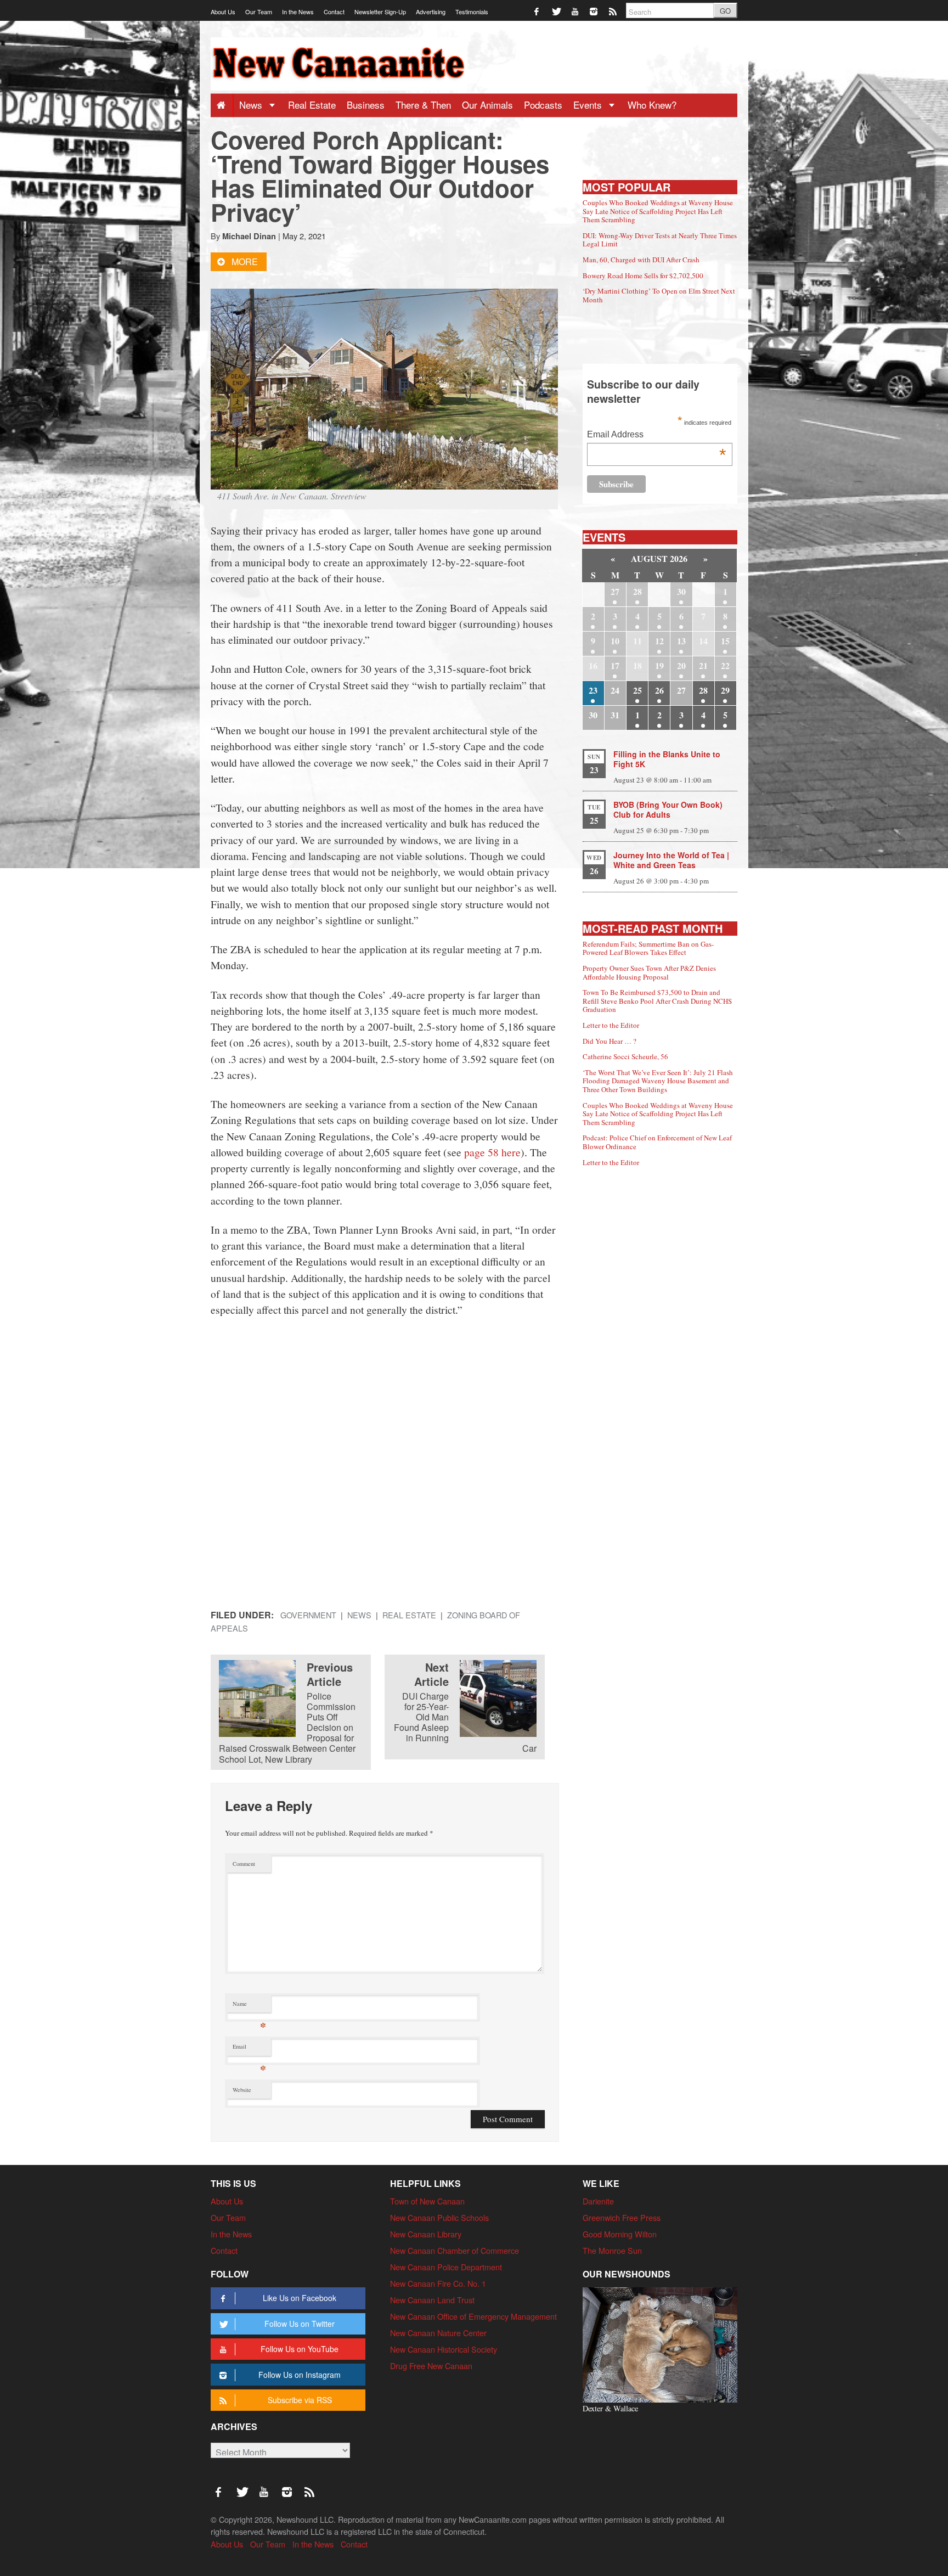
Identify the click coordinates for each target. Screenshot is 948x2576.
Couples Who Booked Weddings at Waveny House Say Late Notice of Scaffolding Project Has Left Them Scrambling (658, 211)
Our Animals (487, 105)
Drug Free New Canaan (431, 2366)
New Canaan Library (426, 2234)
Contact (334, 12)
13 (681, 641)
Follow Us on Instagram (300, 2375)
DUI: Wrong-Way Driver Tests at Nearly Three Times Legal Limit (660, 240)
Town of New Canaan (427, 2201)
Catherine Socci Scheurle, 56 (625, 1056)
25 (637, 690)
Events (589, 105)
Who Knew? (652, 105)
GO (725, 11)
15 (725, 641)
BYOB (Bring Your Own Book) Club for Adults (668, 809)
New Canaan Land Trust (432, 2300)
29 (725, 690)
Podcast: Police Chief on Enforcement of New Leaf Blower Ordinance (657, 1142)
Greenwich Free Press (622, 2217)
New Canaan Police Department (446, 2267)
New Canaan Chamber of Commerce (455, 2250)
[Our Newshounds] (660, 2344)
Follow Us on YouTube (300, 2349)
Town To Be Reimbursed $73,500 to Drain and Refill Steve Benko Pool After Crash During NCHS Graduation (657, 1001)
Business (366, 105)
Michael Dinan (249, 236)
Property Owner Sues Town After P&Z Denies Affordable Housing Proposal (649, 972)
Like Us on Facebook (300, 2298)
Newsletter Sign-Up (380, 12)
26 (659, 690)
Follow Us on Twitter (300, 2324)
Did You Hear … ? (610, 1041)
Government (308, 1615)
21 (703, 665)
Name (249, 2006)
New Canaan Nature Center (438, 2333)
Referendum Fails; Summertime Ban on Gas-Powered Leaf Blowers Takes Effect (648, 948)
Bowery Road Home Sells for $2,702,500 (643, 275)
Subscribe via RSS (300, 2400)
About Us (223, 12)
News (252, 105)
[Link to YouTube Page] (576, 11)
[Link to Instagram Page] (594, 11)
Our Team (259, 12)
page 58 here (492, 1152)
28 (637, 591)
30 (681, 591)
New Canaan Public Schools (439, 2217)
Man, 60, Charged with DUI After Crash (641, 260)
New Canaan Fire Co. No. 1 (438, 2283)
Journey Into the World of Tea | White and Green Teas (671, 860)
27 (615, 591)
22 (725, 665)
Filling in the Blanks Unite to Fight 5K (667, 759)
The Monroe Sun (612, 2250)
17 (615, 665)
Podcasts (543, 105)
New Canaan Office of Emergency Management (473, 2316)
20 (681, 665)
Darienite (598, 2201)
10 (615, 641)
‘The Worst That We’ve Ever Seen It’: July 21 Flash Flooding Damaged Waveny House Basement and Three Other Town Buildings (658, 1081)
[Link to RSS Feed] (614, 11)
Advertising (431, 12)
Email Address (656, 435)
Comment (244, 1864)
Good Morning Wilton (620, 2234)
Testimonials (472, 12)
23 (593, 690)
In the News (298, 12)
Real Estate (312, 105)
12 (659, 641)
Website (242, 2090)
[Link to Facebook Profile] (537, 11)
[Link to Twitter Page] (557, 11)
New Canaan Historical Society (444, 2349)
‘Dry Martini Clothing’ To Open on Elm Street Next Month (659, 295)
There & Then (423, 105)
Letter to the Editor (611, 1025)
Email (249, 2049)
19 (659, 665)
